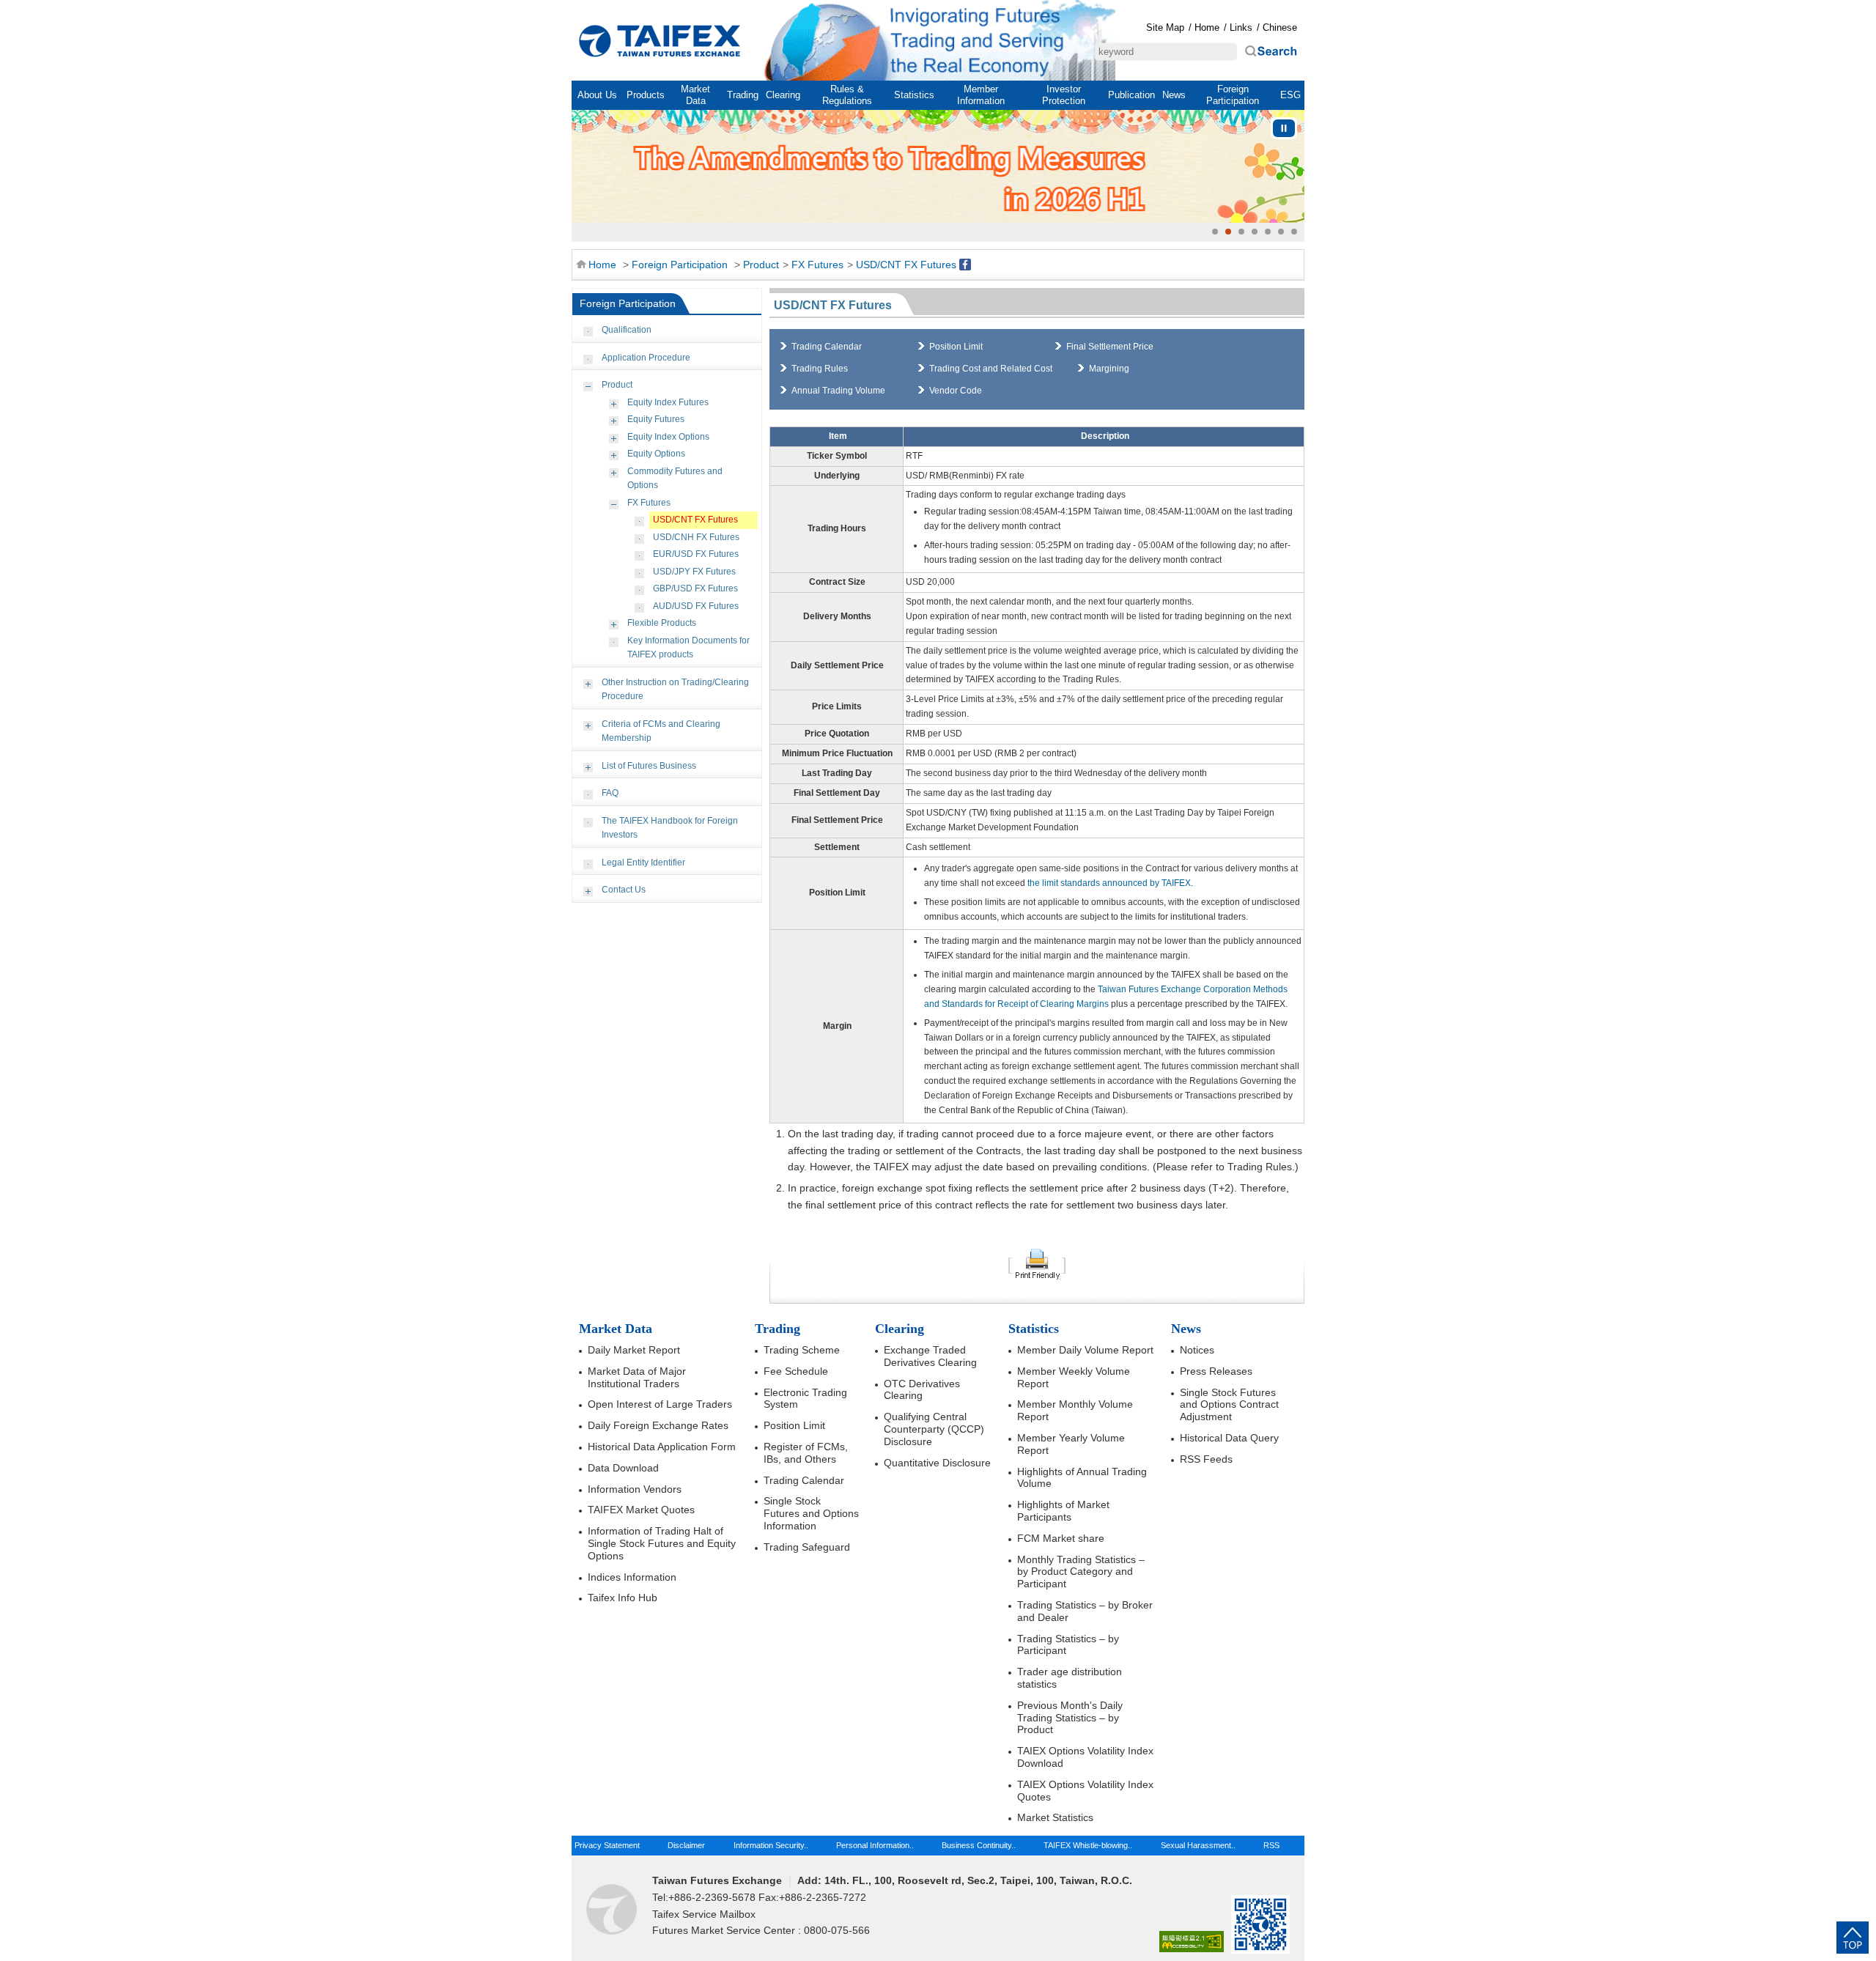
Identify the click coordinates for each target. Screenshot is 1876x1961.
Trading (743, 95)
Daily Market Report (634, 1350)
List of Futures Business (649, 766)
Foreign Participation (1233, 95)
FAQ (610, 793)
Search (1271, 52)
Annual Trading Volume (838, 391)
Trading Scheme (802, 1350)
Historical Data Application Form (662, 1447)
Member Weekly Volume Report (1074, 1377)
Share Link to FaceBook (965, 265)
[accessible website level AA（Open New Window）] (1192, 1942)
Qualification (627, 330)
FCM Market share (1061, 1538)
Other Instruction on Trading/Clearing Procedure (675, 690)
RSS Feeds (1206, 1459)
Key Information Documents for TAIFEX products (688, 648)
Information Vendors (635, 1489)
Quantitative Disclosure (937, 1463)
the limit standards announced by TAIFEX (1109, 883)
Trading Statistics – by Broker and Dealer (1085, 1611)
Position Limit (956, 347)
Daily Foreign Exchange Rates (658, 1425)
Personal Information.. (875, 1845)
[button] (1215, 232)
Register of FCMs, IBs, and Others (806, 1453)
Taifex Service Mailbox (704, 1914)
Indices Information (632, 1577)
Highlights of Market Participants (1063, 1511)
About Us (597, 95)
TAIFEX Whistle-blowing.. (1088, 1845)
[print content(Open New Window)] (1037, 1263)
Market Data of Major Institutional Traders (637, 1377)
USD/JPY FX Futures (694, 572)
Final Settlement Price (1110, 347)
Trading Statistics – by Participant (1068, 1645)
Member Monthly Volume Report (1075, 1410)
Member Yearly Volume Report (1071, 1444)
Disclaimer (686, 1845)
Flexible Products (662, 623)
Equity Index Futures (668, 402)
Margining (1109, 369)
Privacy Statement (607, 1845)
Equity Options (656, 454)
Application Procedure (646, 358)
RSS (1271, 1845)
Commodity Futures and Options (675, 479)
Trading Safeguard (807, 1547)
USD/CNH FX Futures (696, 537)
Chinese (1280, 27)
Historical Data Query (1229, 1438)
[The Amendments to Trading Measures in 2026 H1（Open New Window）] (938, 166)
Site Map (1165, 27)
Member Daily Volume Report (1085, 1350)
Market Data (695, 95)
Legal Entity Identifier (643, 863)
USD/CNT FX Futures (906, 265)
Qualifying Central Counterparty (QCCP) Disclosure (934, 1429)
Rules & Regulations (847, 95)
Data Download (623, 1468)
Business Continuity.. (979, 1845)
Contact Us (624, 890)
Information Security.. (771, 1845)
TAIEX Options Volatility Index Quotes (1085, 1791)
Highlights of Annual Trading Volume (1082, 1478)
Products (646, 95)
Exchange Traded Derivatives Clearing (930, 1356)
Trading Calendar (827, 347)
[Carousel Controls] (1284, 128)
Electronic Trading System (805, 1399)
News (1174, 95)
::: (580, 9)
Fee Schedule (796, 1371)
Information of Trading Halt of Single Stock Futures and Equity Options (662, 1543)
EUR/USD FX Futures (696, 554)
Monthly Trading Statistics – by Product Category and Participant (1081, 1572)
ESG (1290, 95)
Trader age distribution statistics (1070, 1678)
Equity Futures (656, 419)
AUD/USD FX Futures (696, 606)
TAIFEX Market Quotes (641, 1510)
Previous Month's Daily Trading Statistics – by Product (1070, 1718)
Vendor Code (956, 391)
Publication (1131, 95)
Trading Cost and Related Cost (991, 369)
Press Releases (1216, 1371)
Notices (1197, 1350)
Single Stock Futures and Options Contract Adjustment (1229, 1405)
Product (761, 265)
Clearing (783, 95)
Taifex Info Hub (623, 1598)
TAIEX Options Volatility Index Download (1085, 1757)
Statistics (914, 95)
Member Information (981, 95)
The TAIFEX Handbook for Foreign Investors (670, 828)
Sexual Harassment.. (1198, 1845)
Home (660, 41)
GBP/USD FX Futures (695, 588)
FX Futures (817, 265)
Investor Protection (1064, 95)
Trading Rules (820, 369)
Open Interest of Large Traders (660, 1404)
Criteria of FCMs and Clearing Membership (661, 731)
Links (1241, 27)
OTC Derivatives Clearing (922, 1390)
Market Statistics (1055, 1817)
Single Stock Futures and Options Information (811, 1513)
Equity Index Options (668, 437)
